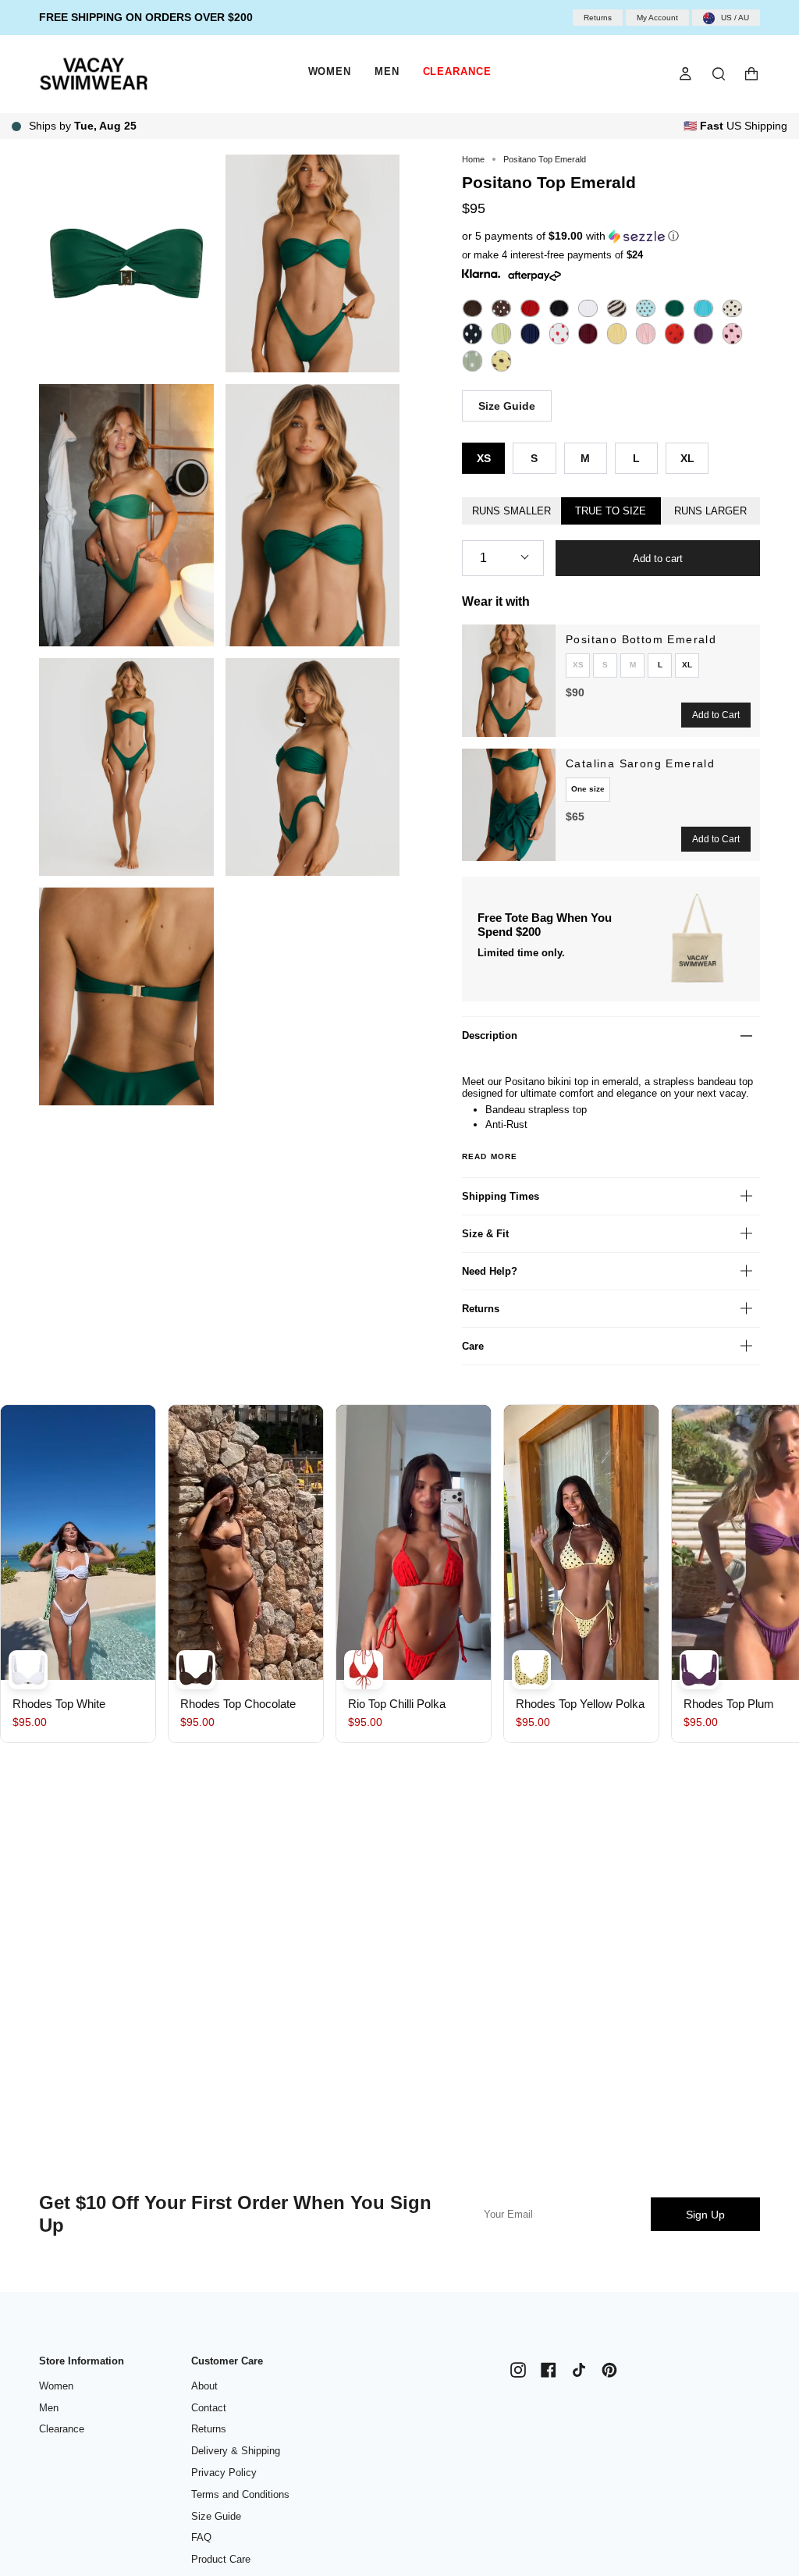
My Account (657, 18)
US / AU (735, 18)
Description (490, 1035)
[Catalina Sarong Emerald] (509, 805)
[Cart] (751, 74)
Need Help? (490, 1271)
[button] (584, 236)
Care (473, 1346)
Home (473, 159)
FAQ (201, 2537)
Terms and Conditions (240, 2494)
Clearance (62, 2429)
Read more (490, 1157)
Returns (598, 18)
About (204, 2386)
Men (49, 2408)
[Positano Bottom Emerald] (509, 681)
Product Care (221, 2559)
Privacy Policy (224, 2473)
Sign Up (705, 2215)
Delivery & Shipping (236, 2451)
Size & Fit (485, 1234)
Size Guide (507, 406)
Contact (209, 2408)
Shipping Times (501, 1196)
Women (56, 2386)
